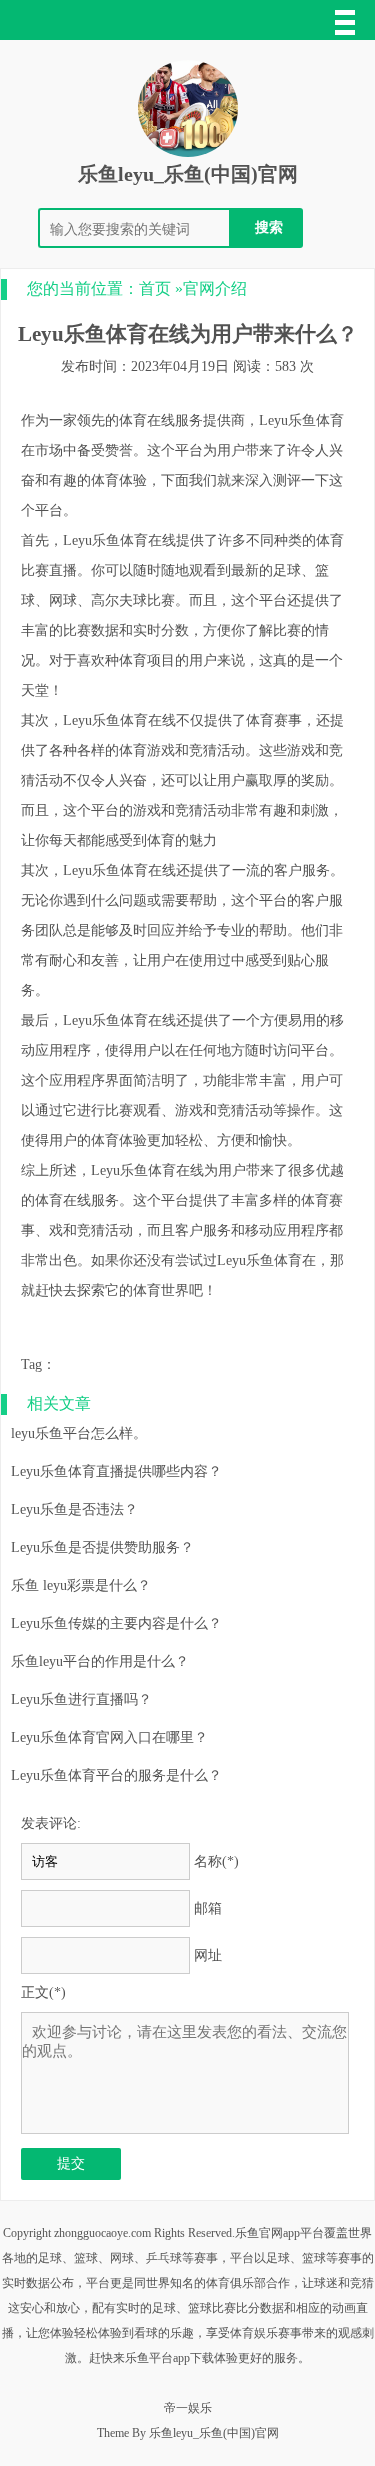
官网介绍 (215, 288)
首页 (155, 288)
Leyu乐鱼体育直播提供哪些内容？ (116, 1471)
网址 (208, 1955)
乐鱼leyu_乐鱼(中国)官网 (188, 174)
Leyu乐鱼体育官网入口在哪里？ (109, 1737)
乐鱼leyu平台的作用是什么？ (100, 1661)
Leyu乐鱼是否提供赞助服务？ (102, 1547)
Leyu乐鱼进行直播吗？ (81, 1699)
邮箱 (208, 1908)
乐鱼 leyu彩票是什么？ (81, 1585)
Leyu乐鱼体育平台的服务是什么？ (116, 1775)
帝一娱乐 (188, 2408)
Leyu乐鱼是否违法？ (74, 1509)
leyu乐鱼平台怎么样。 (79, 1433)
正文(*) (43, 1992)
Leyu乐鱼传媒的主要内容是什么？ (116, 1623)
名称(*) (216, 1861)
